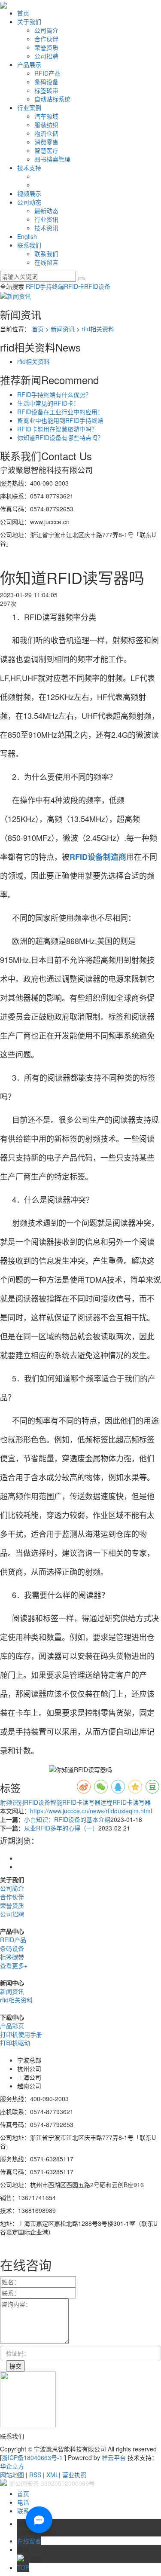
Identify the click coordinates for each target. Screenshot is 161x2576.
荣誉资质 (46, 47)
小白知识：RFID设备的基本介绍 (67, 1819)
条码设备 (46, 82)
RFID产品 (47, 73)
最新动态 (46, 211)
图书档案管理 (52, 159)
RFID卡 (74, 286)
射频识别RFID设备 (25, 1802)
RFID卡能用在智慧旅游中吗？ (57, 429)
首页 (23, 13)
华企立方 (12, 2466)
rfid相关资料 (98, 329)
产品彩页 (12, 2026)
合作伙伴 (46, 39)
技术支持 (29, 168)
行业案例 (29, 107)
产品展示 (29, 64)
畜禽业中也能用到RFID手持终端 (60, 420)
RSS (35, 2475)
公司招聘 (46, 56)
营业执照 (74, 2475)
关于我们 (29, 21)
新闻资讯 (63, 329)
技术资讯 (46, 228)
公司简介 (46, 30)
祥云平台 (114, 2457)
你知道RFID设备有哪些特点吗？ (60, 437)
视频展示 (29, 193)
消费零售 (46, 142)
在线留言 (46, 262)
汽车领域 (46, 116)
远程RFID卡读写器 (126, 1802)
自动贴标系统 (52, 99)
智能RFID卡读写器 (75, 1802)
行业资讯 (46, 219)
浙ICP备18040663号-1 (32, 2457)
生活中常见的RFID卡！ (48, 403)
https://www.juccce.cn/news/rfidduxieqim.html (91, 1811)
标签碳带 (46, 90)
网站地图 (12, 2475)
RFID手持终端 (45, 286)
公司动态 (29, 202)
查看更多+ (14, 1965)
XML (53, 2475)
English (27, 236)
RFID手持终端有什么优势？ (54, 394)
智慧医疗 (46, 150)
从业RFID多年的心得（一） (61, 1828)
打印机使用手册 (21, 2034)
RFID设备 (97, 286)
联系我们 (29, 245)
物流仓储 (46, 133)
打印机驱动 (15, 2043)
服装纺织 (46, 125)
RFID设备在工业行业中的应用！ (60, 412)
